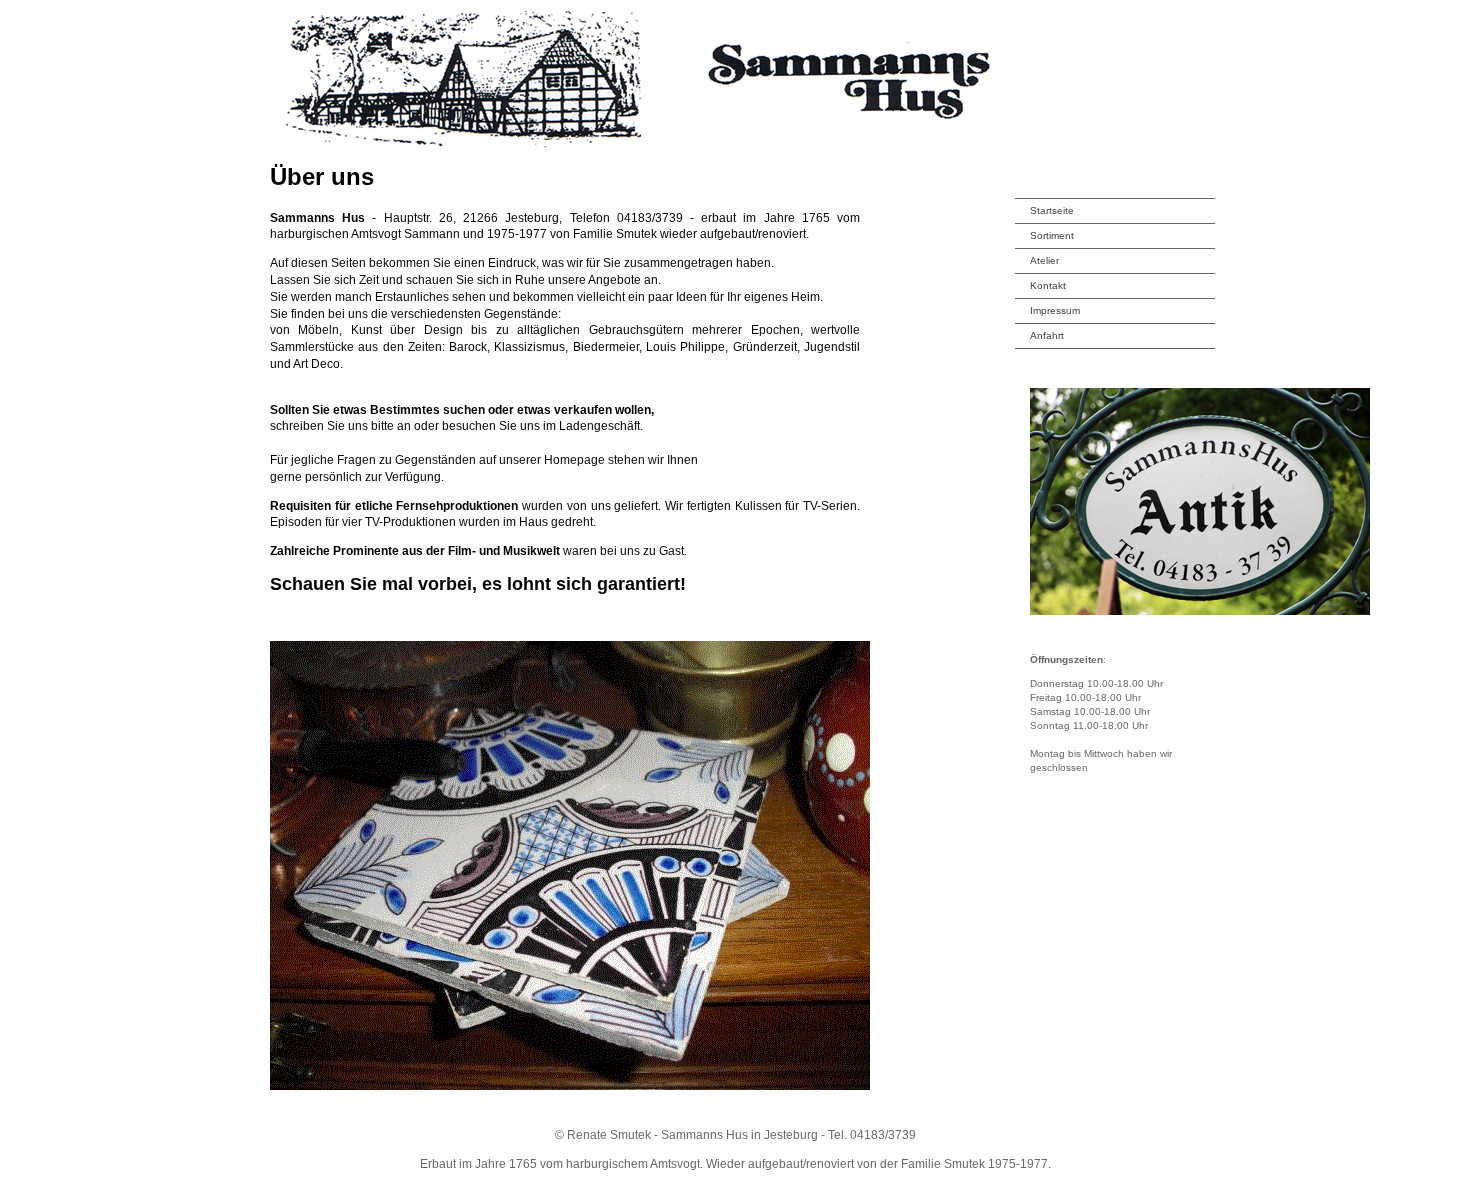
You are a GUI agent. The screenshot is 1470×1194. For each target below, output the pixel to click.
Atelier (1044, 260)
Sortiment (1052, 235)
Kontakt (1048, 285)
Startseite (1052, 210)
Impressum (1055, 310)
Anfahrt (1047, 335)
